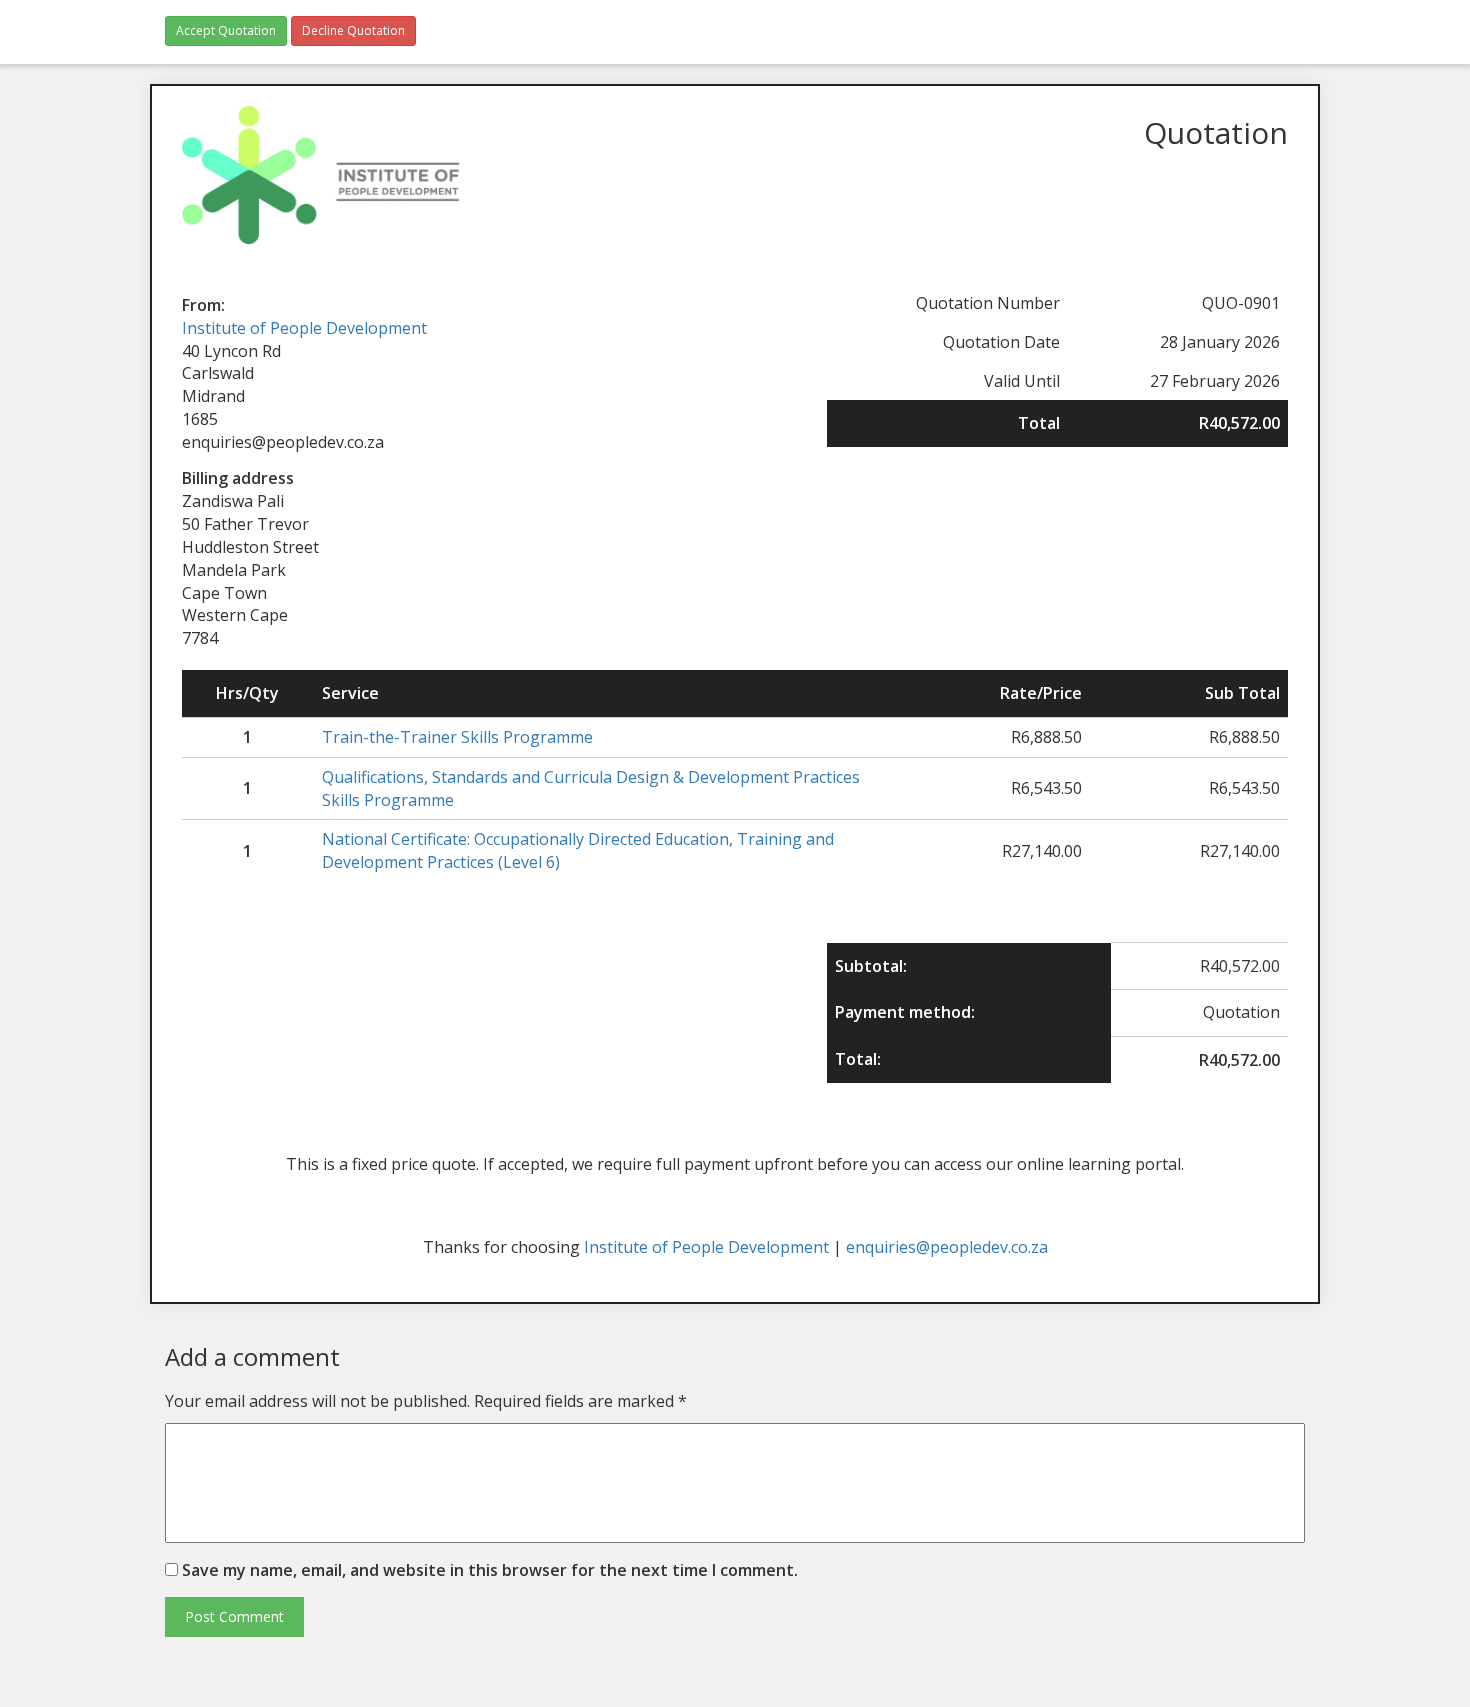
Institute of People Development (304, 328)
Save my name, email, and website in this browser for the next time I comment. (490, 1570)
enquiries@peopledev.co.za (947, 1247)
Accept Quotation (226, 30)
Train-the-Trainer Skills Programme (457, 737)
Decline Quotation (353, 30)
